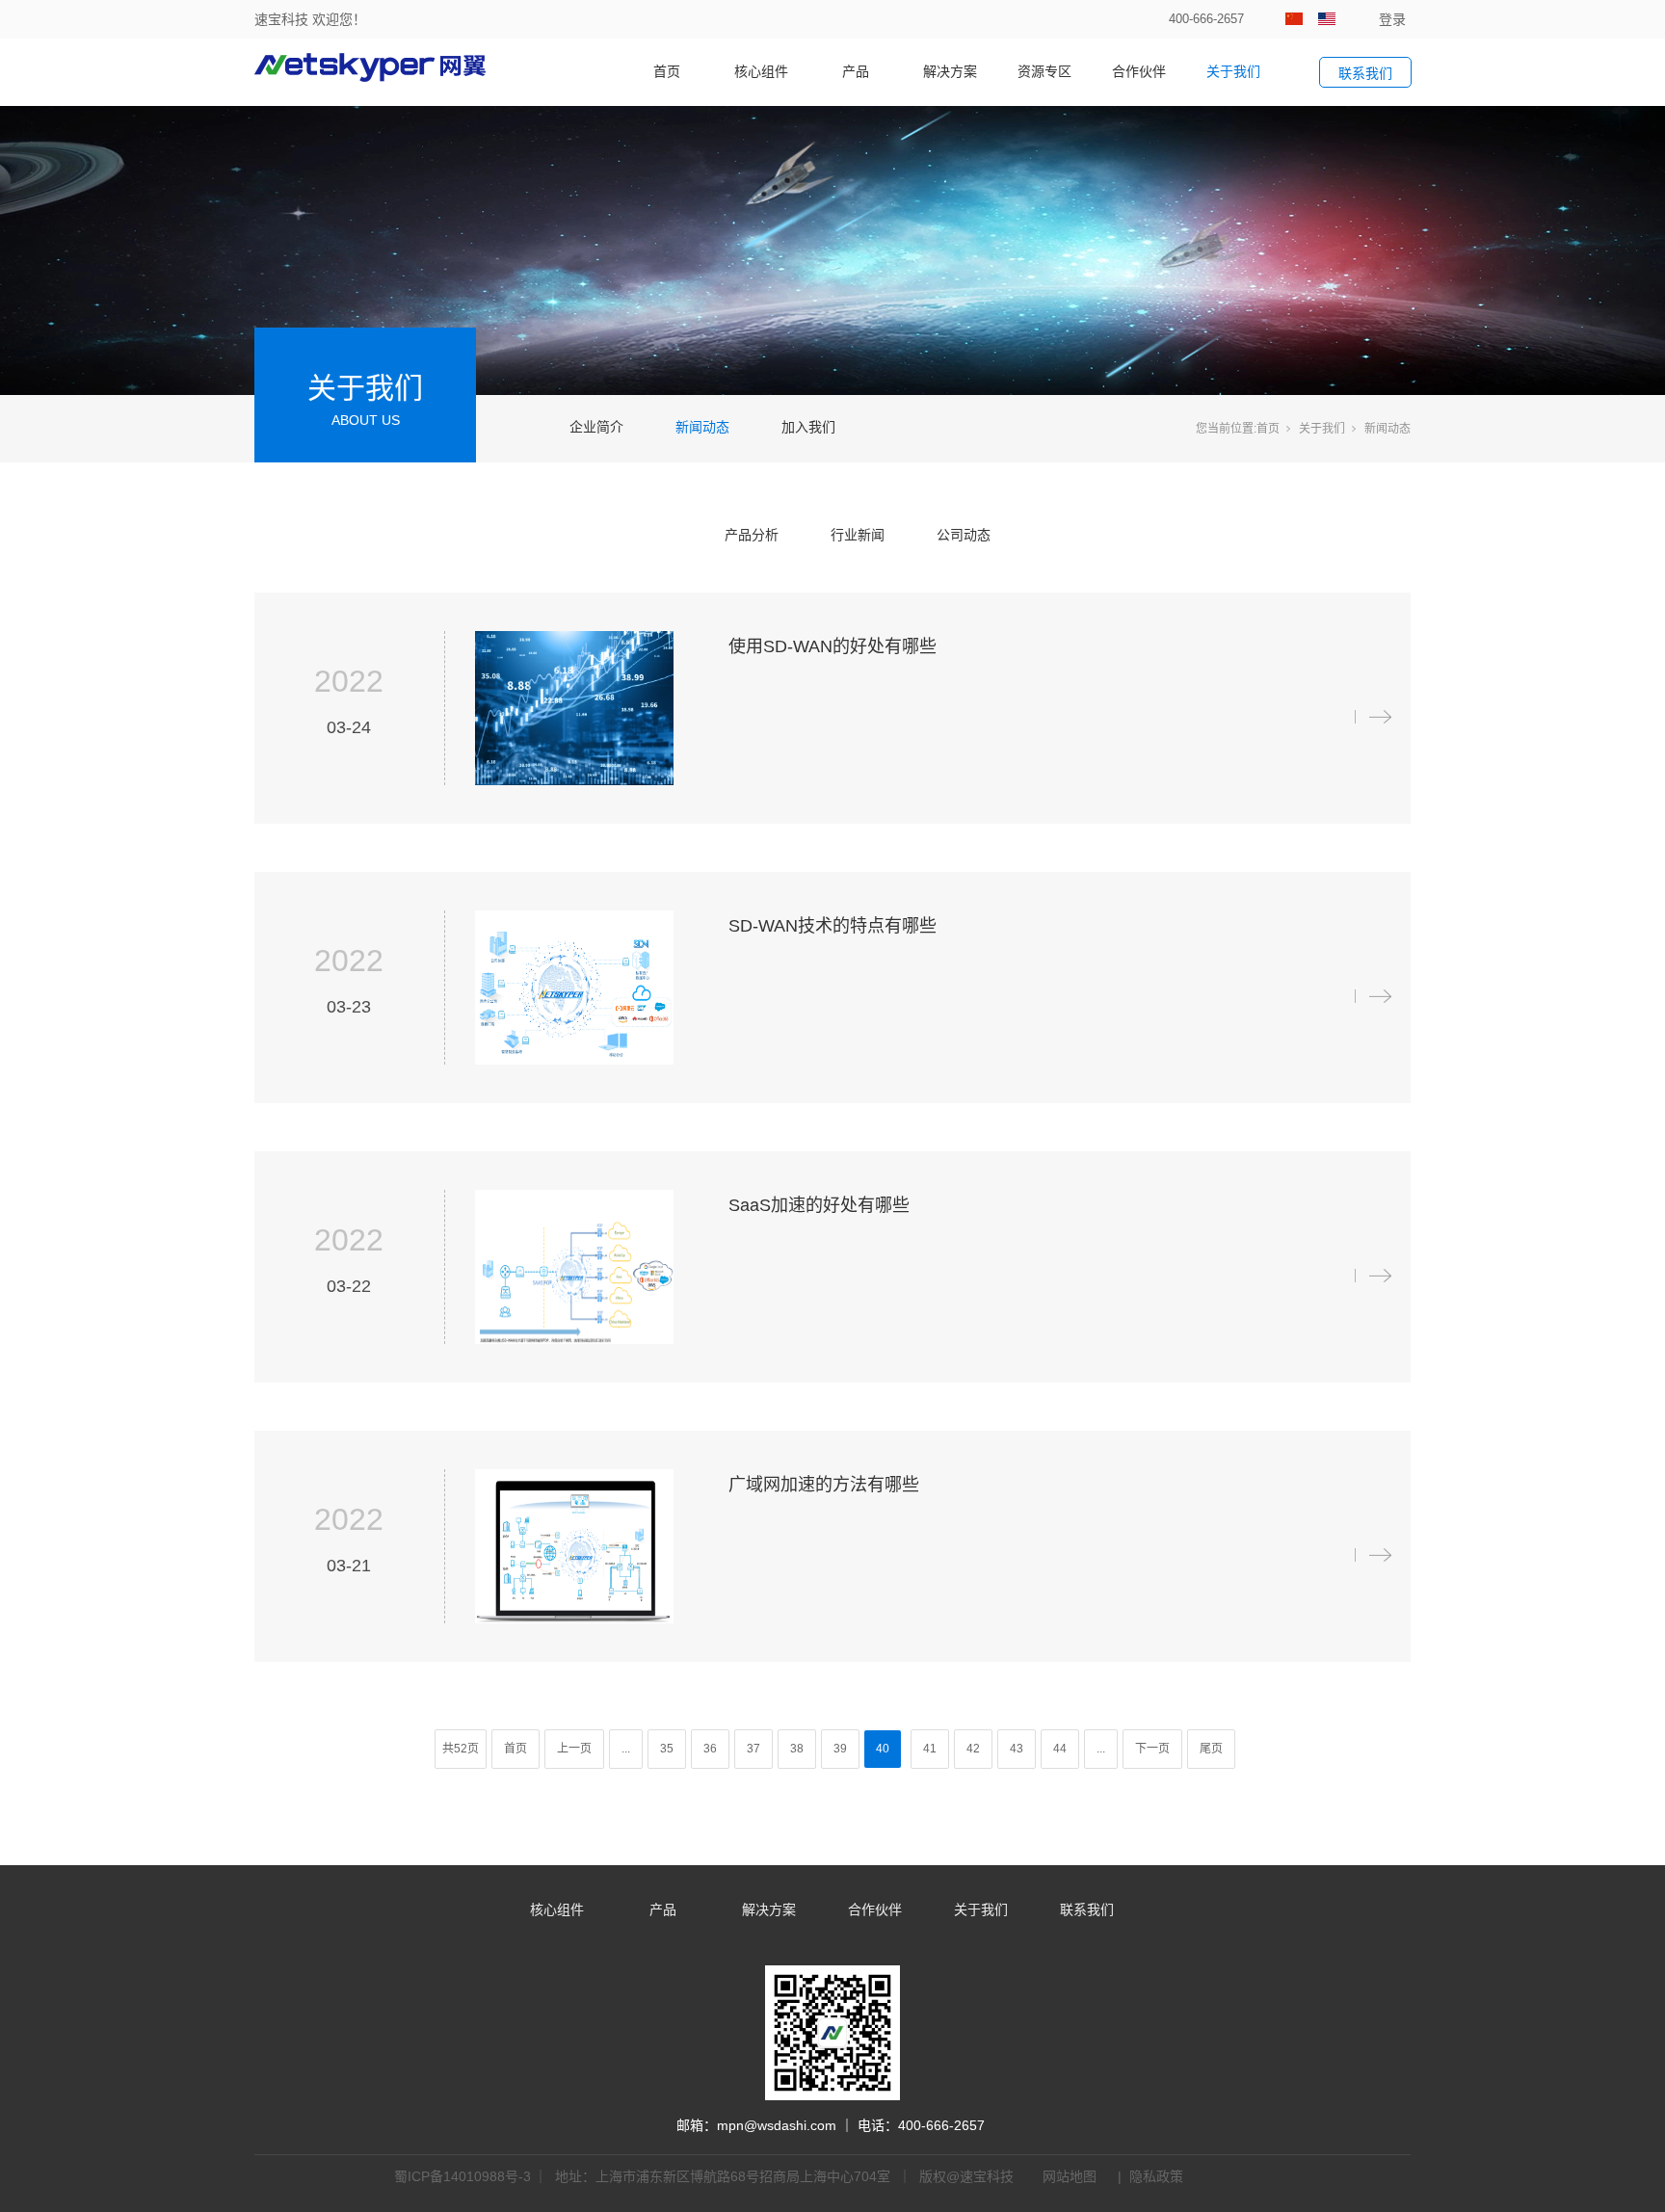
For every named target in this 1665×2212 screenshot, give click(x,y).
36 (710, 1749)
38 (797, 1749)
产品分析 (752, 535)
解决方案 (950, 71)
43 (1017, 1749)
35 (667, 1749)
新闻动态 (702, 427)
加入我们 (808, 427)
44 (1060, 1749)
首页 (667, 71)
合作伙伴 (1139, 71)
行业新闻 (858, 535)
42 (973, 1749)
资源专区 (1044, 71)
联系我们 (1087, 1909)
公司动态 (964, 535)
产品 (856, 71)
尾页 (1211, 1749)
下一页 (1152, 1749)
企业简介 (596, 427)
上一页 (574, 1749)
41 (930, 1749)
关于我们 (1233, 71)
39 (840, 1749)
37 (753, 1749)
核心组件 (761, 71)
